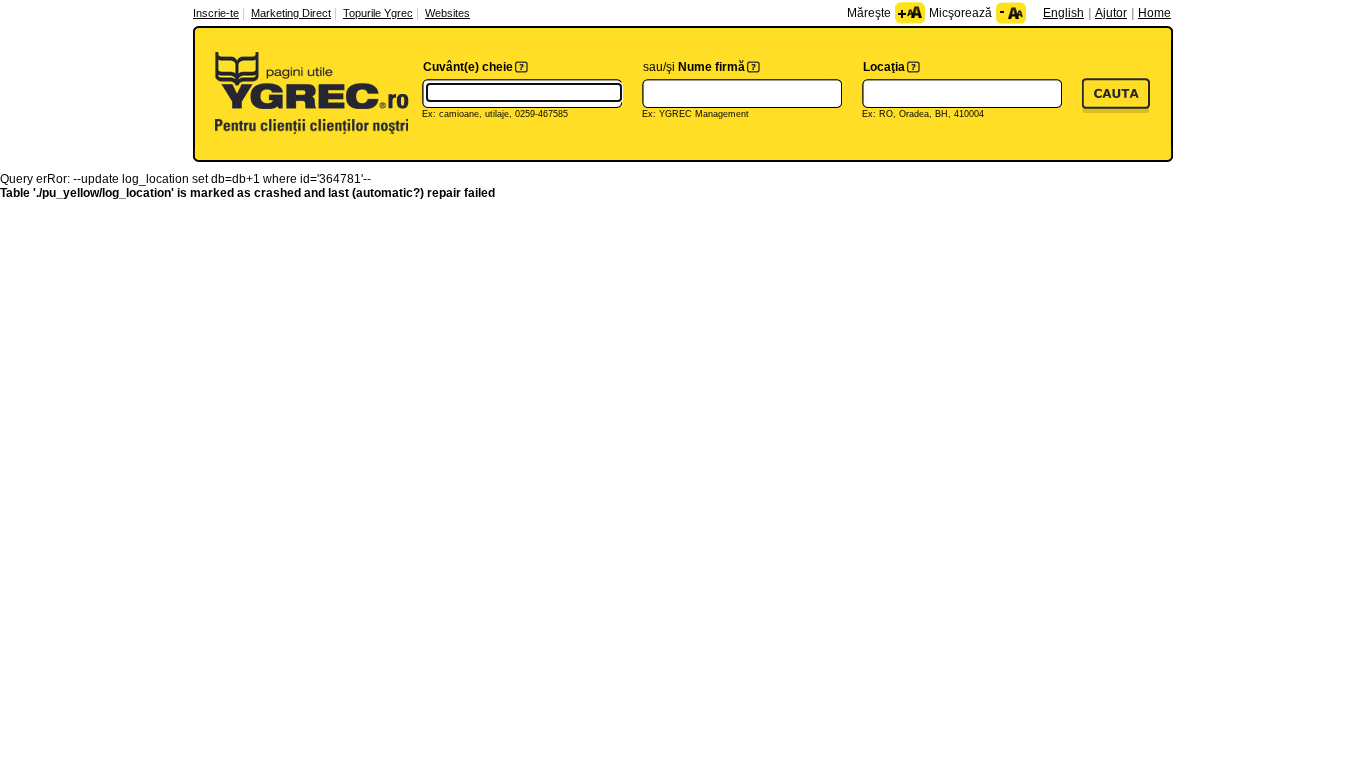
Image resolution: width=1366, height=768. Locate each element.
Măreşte (869, 13)
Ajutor (1111, 13)
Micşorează (960, 13)
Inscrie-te (216, 13)
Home (1154, 13)
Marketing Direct (291, 13)
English (1063, 13)
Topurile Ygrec (378, 13)
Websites (447, 13)
